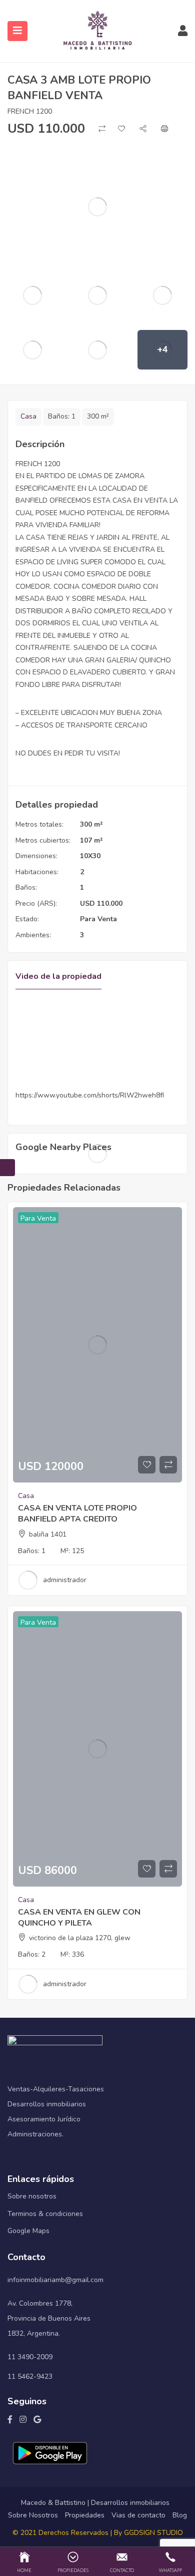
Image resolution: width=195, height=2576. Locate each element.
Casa (28, 416)
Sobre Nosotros (33, 2515)
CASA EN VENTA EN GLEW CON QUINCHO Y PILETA (79, 1918)
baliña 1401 (48, 1534)
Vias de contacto (138, 2515)
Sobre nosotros (32, 2196)
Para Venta (98, 919)
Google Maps (28, 2231)
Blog (180, 2515)
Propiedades (85, 2515)
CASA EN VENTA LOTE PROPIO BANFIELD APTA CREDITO (77, 1514)
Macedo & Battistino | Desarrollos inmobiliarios (95, 2503)
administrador (65, 1580)
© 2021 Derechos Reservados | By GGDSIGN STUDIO (98, 2533)
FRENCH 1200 (30, 111)
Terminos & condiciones (45, 2214)
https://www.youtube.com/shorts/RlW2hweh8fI (90, 1095)
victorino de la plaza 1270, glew (80, 1938)
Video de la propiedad (58, 976)
